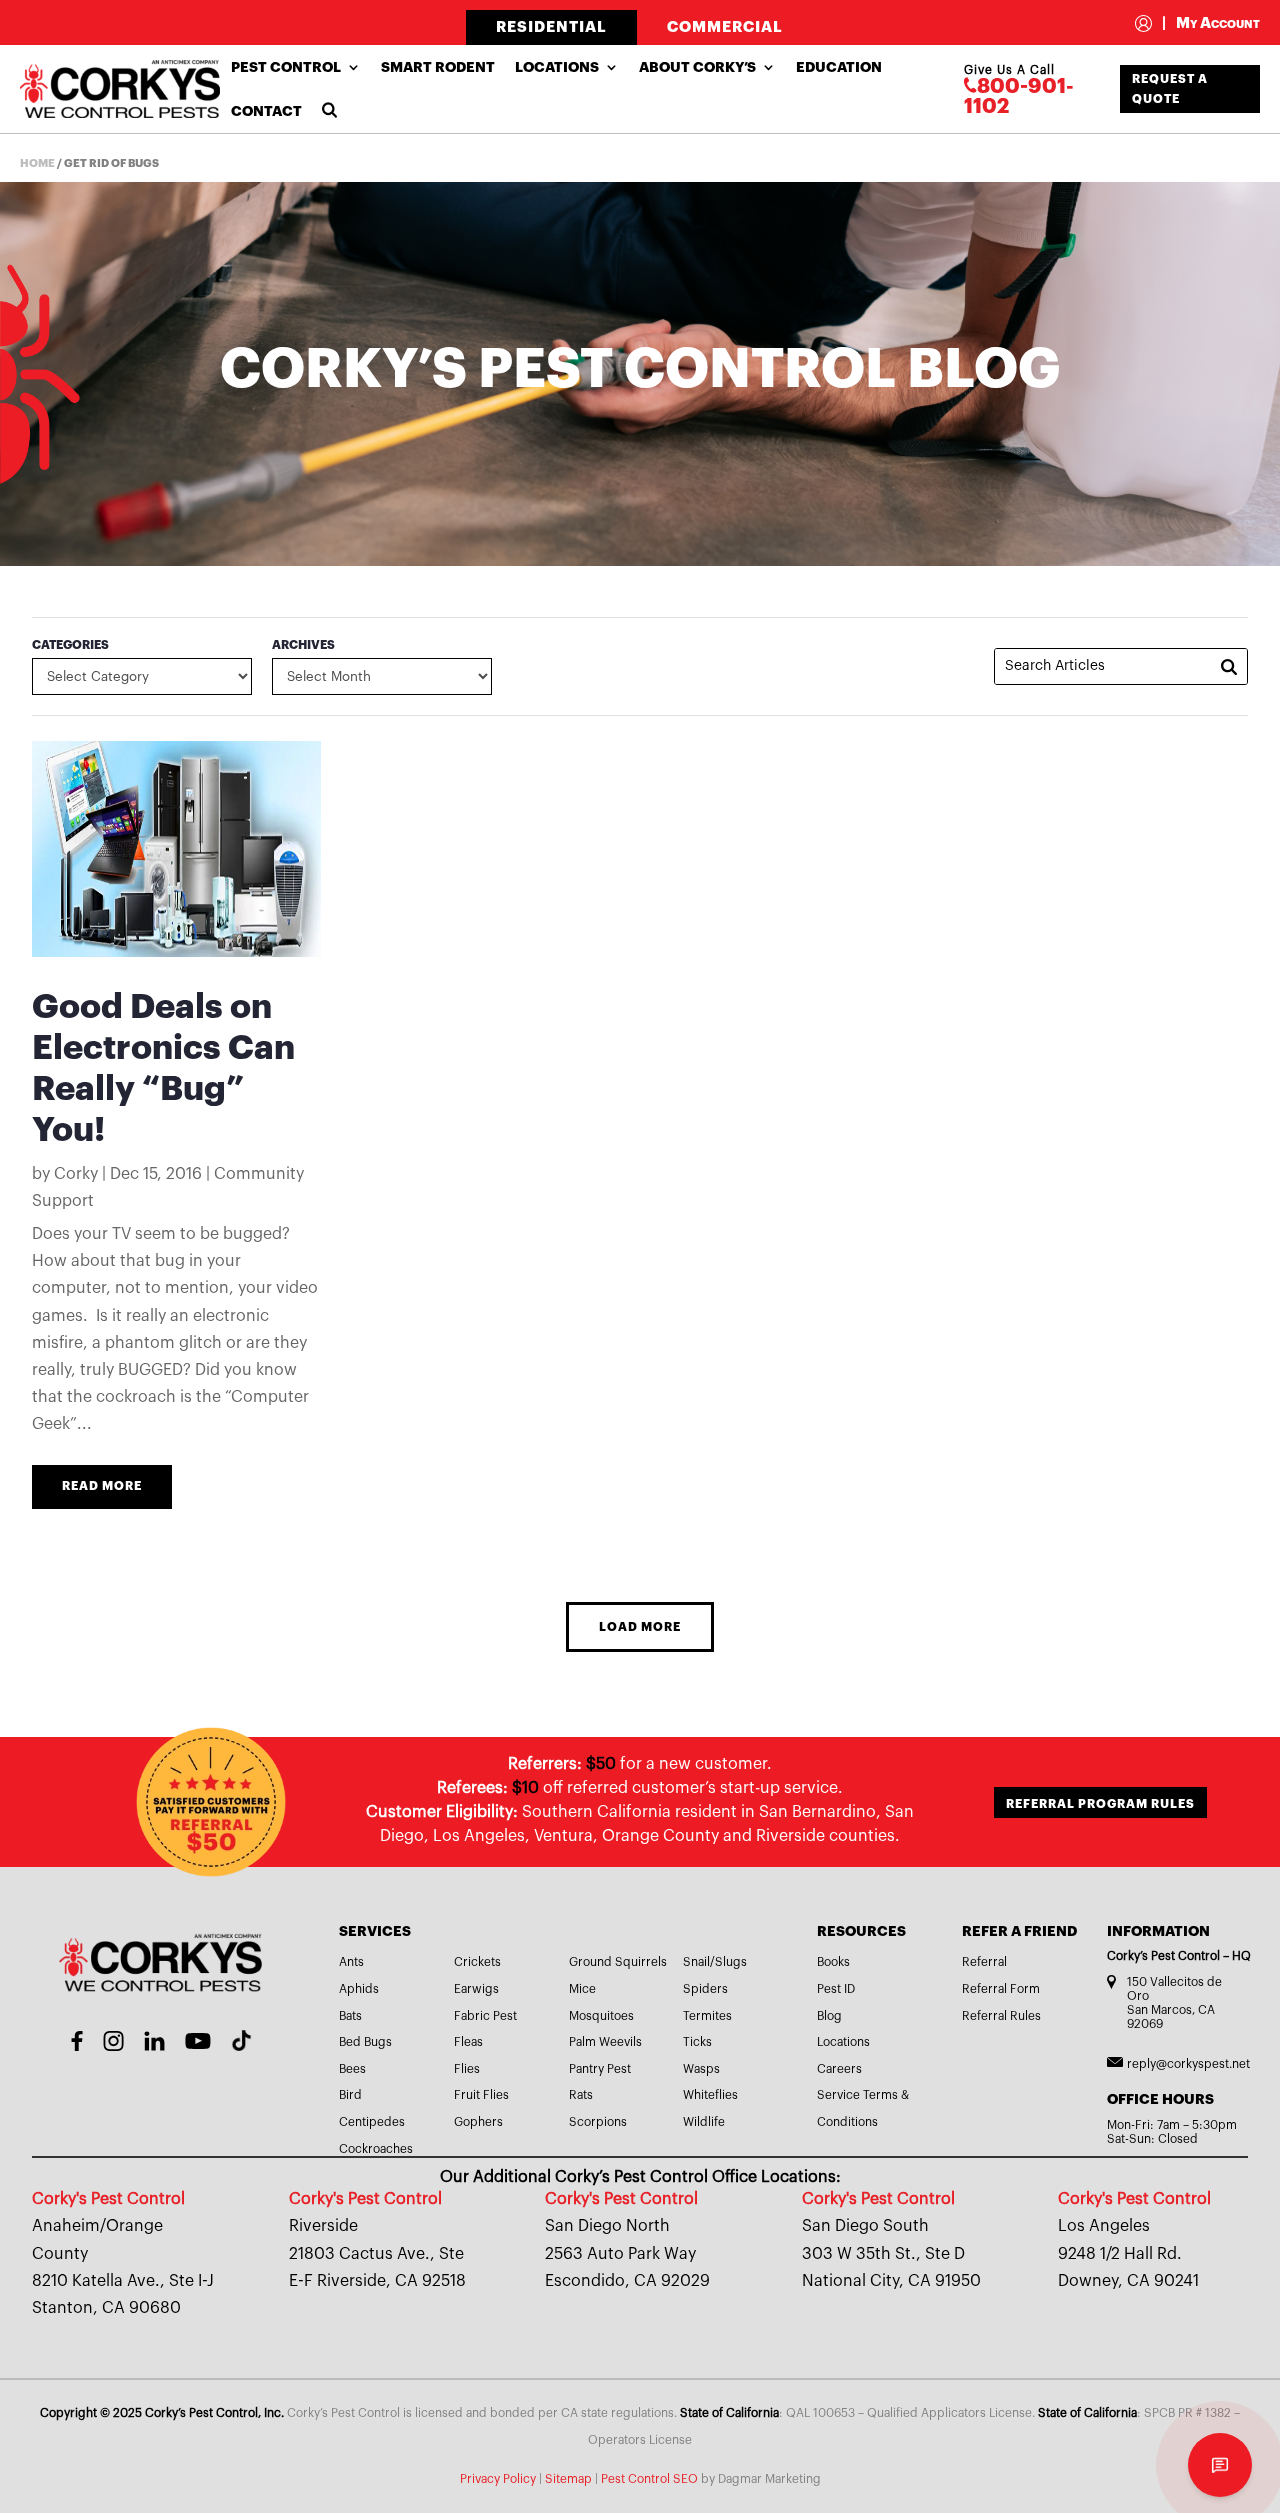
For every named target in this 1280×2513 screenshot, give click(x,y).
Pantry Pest (600, 2069)
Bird (350, 2095)
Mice (582, 1989)
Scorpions (598, 2122)
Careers (839, 2069)
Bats (350, 2016)
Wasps (701, 2069)
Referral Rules (1001, 2016)
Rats (581, 2095)
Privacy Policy (498, 2479)
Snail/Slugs (715, 1962)
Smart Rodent (438, 67)
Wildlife (704, 2122)
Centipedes (372, 2122)
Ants (351, 1962)
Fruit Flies (481, 2095)
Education (839, 67)
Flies (467, 2069)
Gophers (478, 2122)
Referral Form (1001, 1989)
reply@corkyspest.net (1188, 2064)
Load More (640, 1627)
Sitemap (568, 2479)
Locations (557, 67)
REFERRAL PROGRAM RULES (1100, 1804)
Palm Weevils (605, 2042)
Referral (984, 1962)
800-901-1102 (1019, 96)
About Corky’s (697, 67)
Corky (76, 1174)
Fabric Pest (485, 2016)
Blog (829, 2016)
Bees (352, 2069)
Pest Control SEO (649, 2479)
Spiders (705, 1989)
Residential (551, 27)
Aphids (359, 1989)
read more (102, 1486)
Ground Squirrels (618, 1962)
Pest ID (836, 1989)
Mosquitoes (601, 2016)
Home (37, 163)
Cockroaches (376, 2149)
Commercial (725, 27)
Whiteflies (710, 2095)
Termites (707, 2016)
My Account (1211, 23)
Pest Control (286, 67)
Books (833, 1962)
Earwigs (476, 1989)
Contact (266, 111)
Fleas (468, 2042)
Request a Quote (1170, 89)
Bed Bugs (365, 2042)
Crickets (477, 1962)
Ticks (697, 2042)
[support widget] (1220, 2465)
